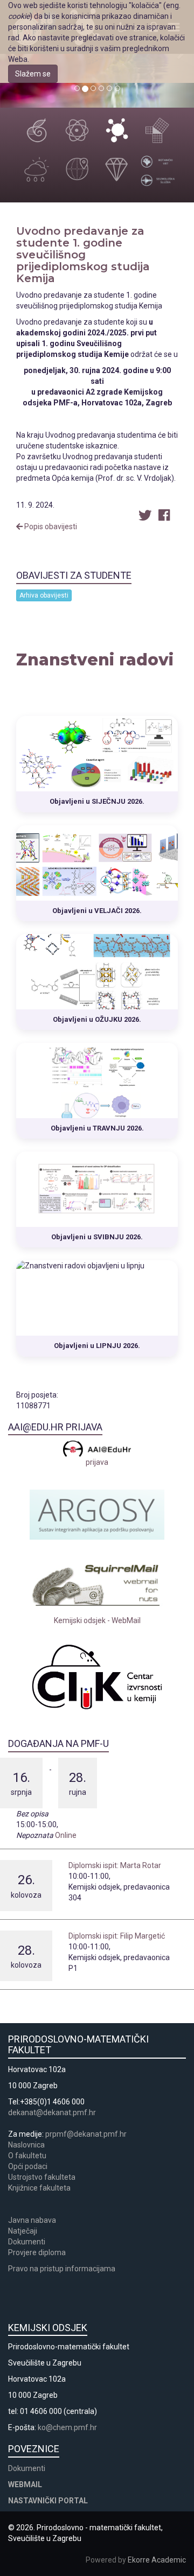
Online (66, 1835)
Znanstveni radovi (95, 660)
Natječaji (23, 2231)
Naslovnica (26, 2145)
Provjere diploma (37, 2252)
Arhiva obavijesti (44, 595)
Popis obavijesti (50, 527)
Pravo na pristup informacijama (63, 2269)
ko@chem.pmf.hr (67, 2427)
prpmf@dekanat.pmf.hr (86, 2134)
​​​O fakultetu (27, 2156)
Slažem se (33, 74)
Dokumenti (27, 2242)
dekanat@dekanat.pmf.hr (52, 2112)
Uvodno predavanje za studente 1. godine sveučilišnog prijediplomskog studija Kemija (83, 255)
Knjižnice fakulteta (39, 2188)
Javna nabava (32, 2220)
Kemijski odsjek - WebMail (97, 1620)
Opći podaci (28, 2166)
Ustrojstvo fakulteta (42, 2177)
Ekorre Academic (157, 2560)
